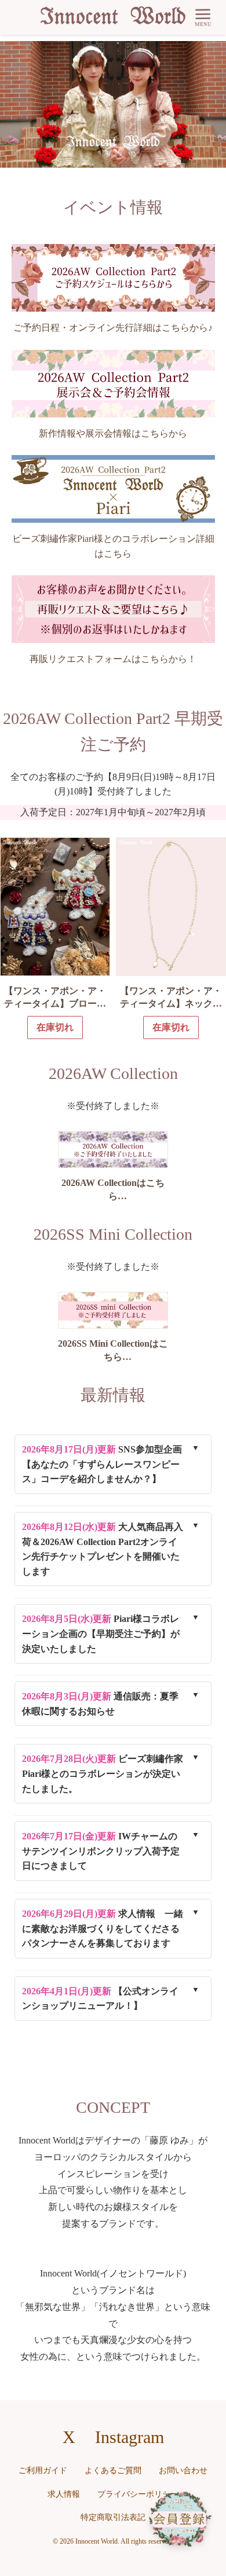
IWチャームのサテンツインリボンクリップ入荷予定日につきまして (101, 1851)
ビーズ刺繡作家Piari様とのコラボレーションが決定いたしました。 (103, 1773)
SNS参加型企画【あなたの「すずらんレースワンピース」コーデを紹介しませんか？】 (102, 1464)
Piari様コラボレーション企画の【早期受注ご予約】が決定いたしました (101, 1633)
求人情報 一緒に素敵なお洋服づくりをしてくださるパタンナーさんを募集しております (103, 1928)
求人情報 (64, 2494)
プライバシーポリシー (138, 2494)
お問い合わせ (183, 2470)
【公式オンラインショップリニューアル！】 (100, 1999)
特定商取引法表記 (113, 2517)
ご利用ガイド (43, 2470)
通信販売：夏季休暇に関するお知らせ (100, 1704)
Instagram (130, 2437)
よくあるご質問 (113, 2470)
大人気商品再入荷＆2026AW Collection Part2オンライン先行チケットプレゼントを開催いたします (103, 1549)
